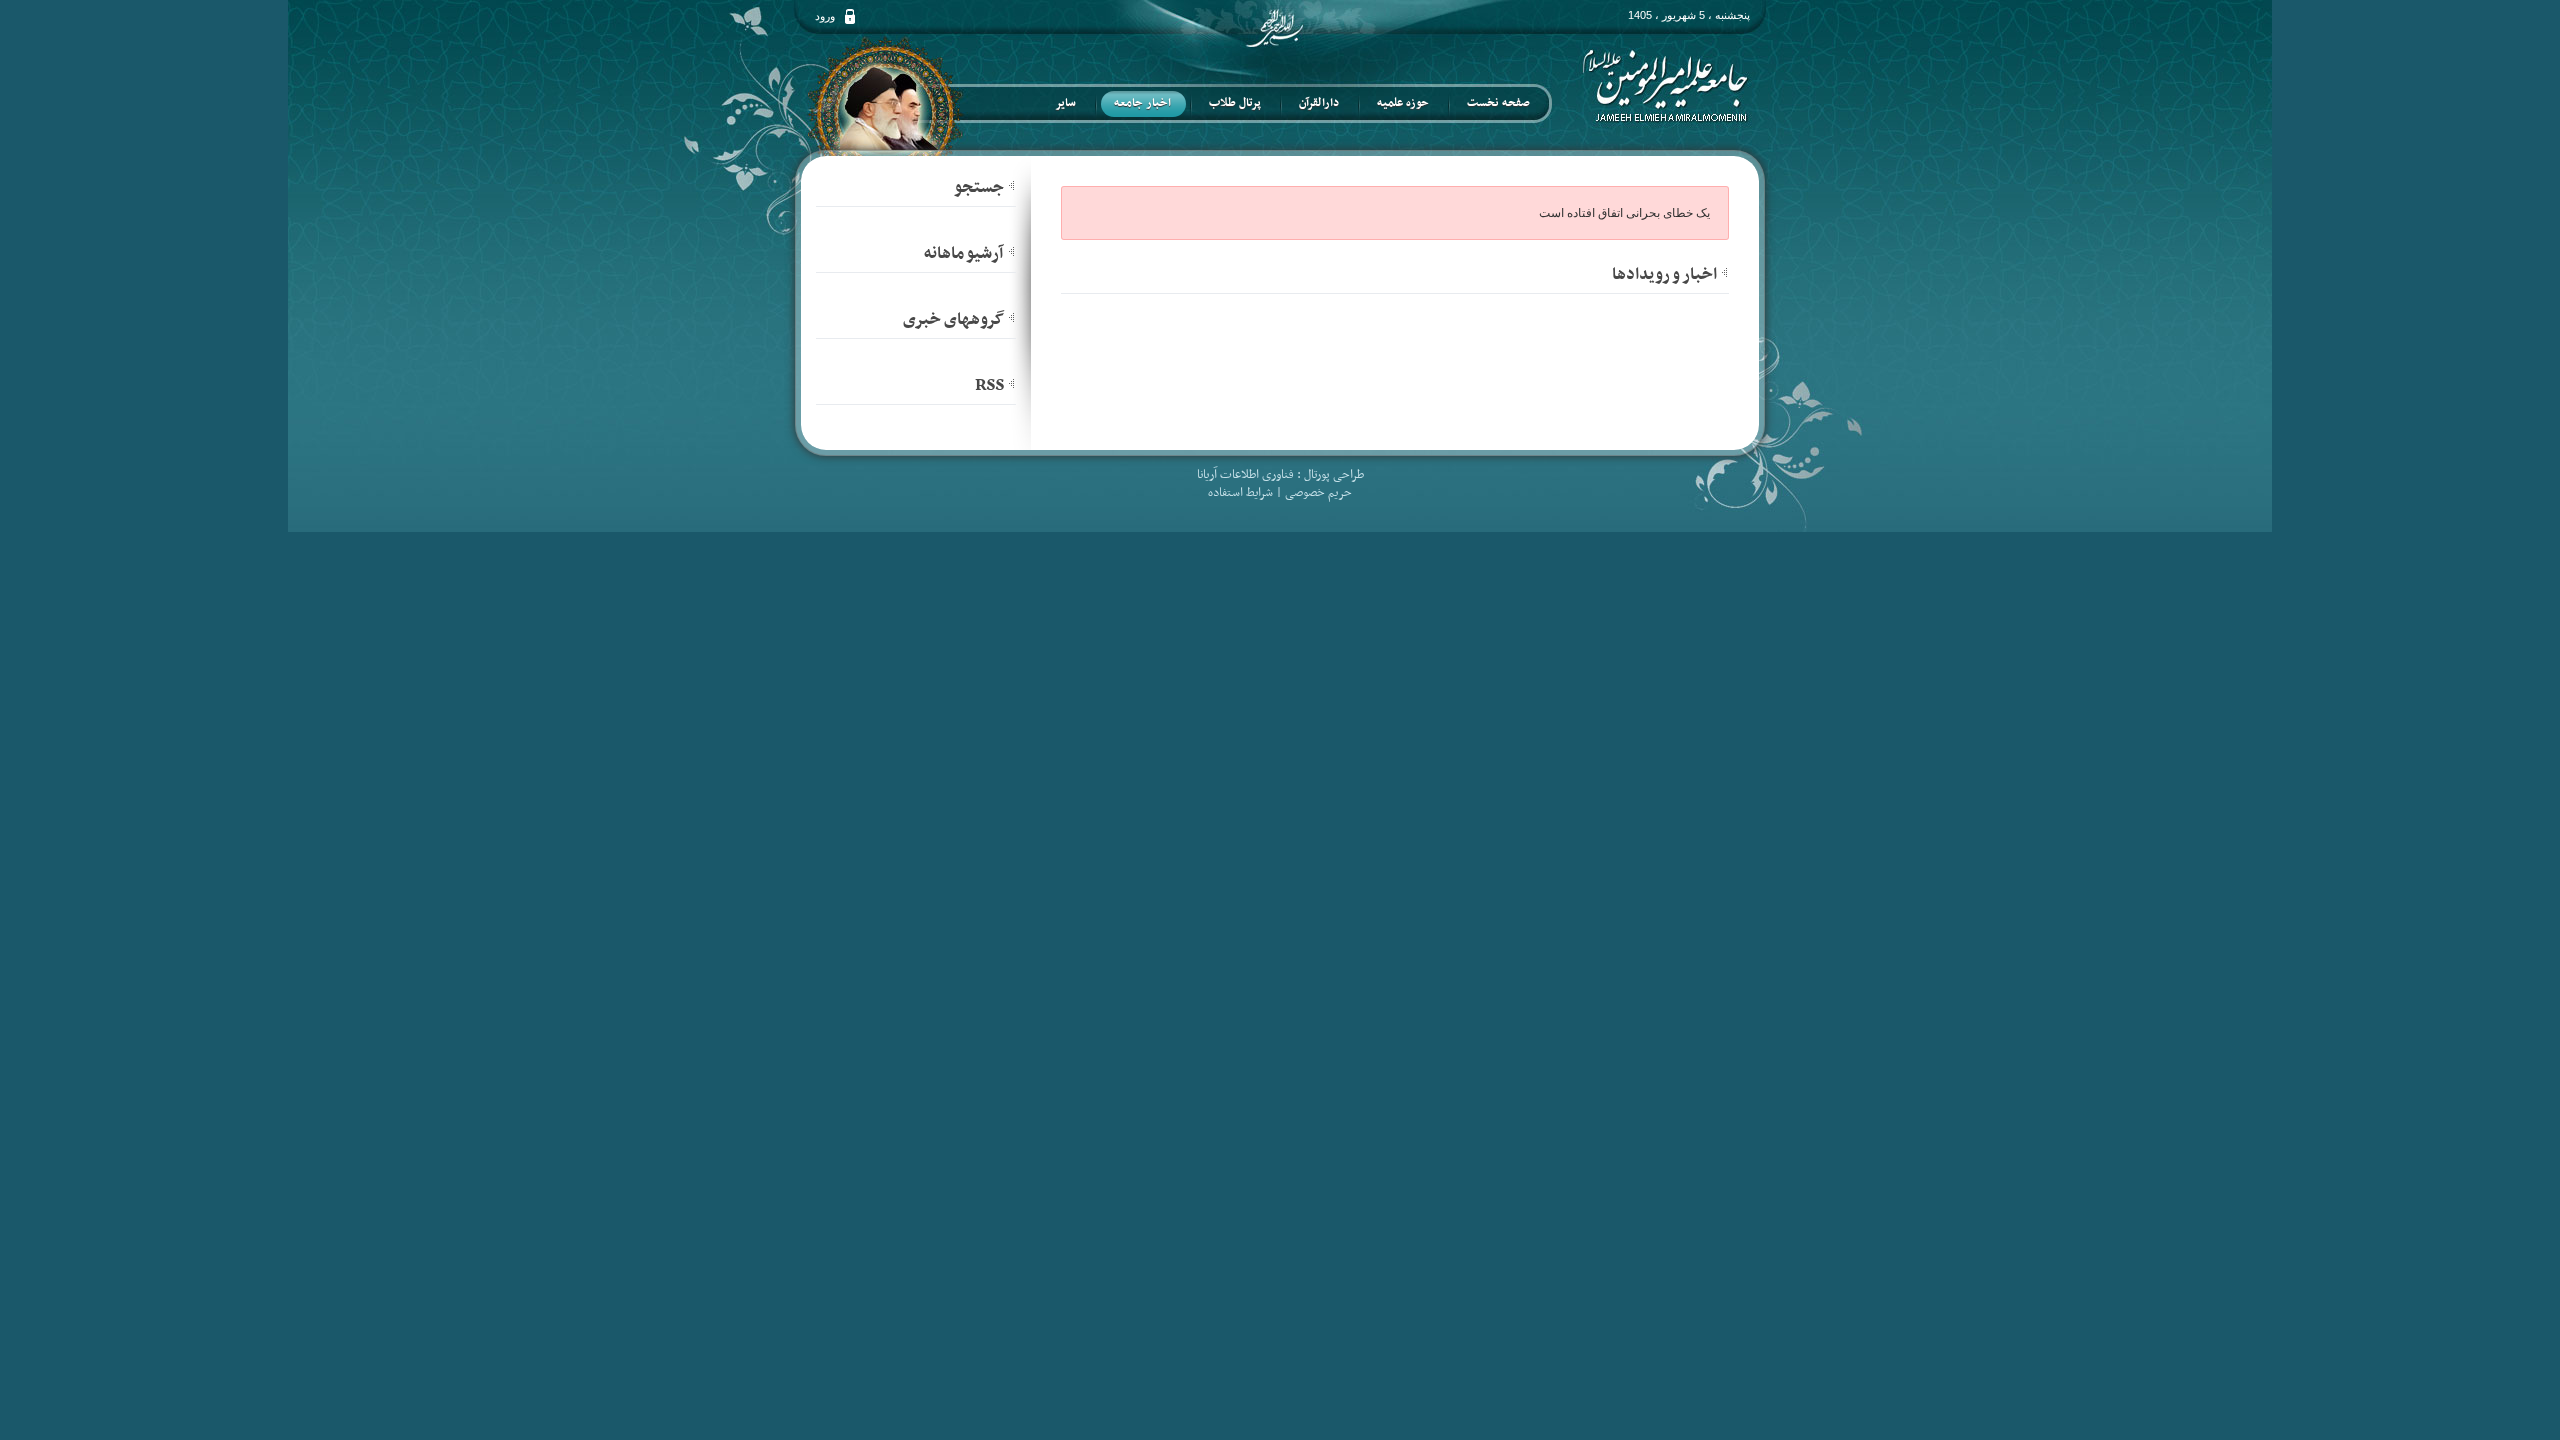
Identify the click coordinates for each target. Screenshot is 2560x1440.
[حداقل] (1724, 272)
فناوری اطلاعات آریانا (1245, 475)
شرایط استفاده (1240, 493)
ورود (825, 16)
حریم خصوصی (1318, 493)
